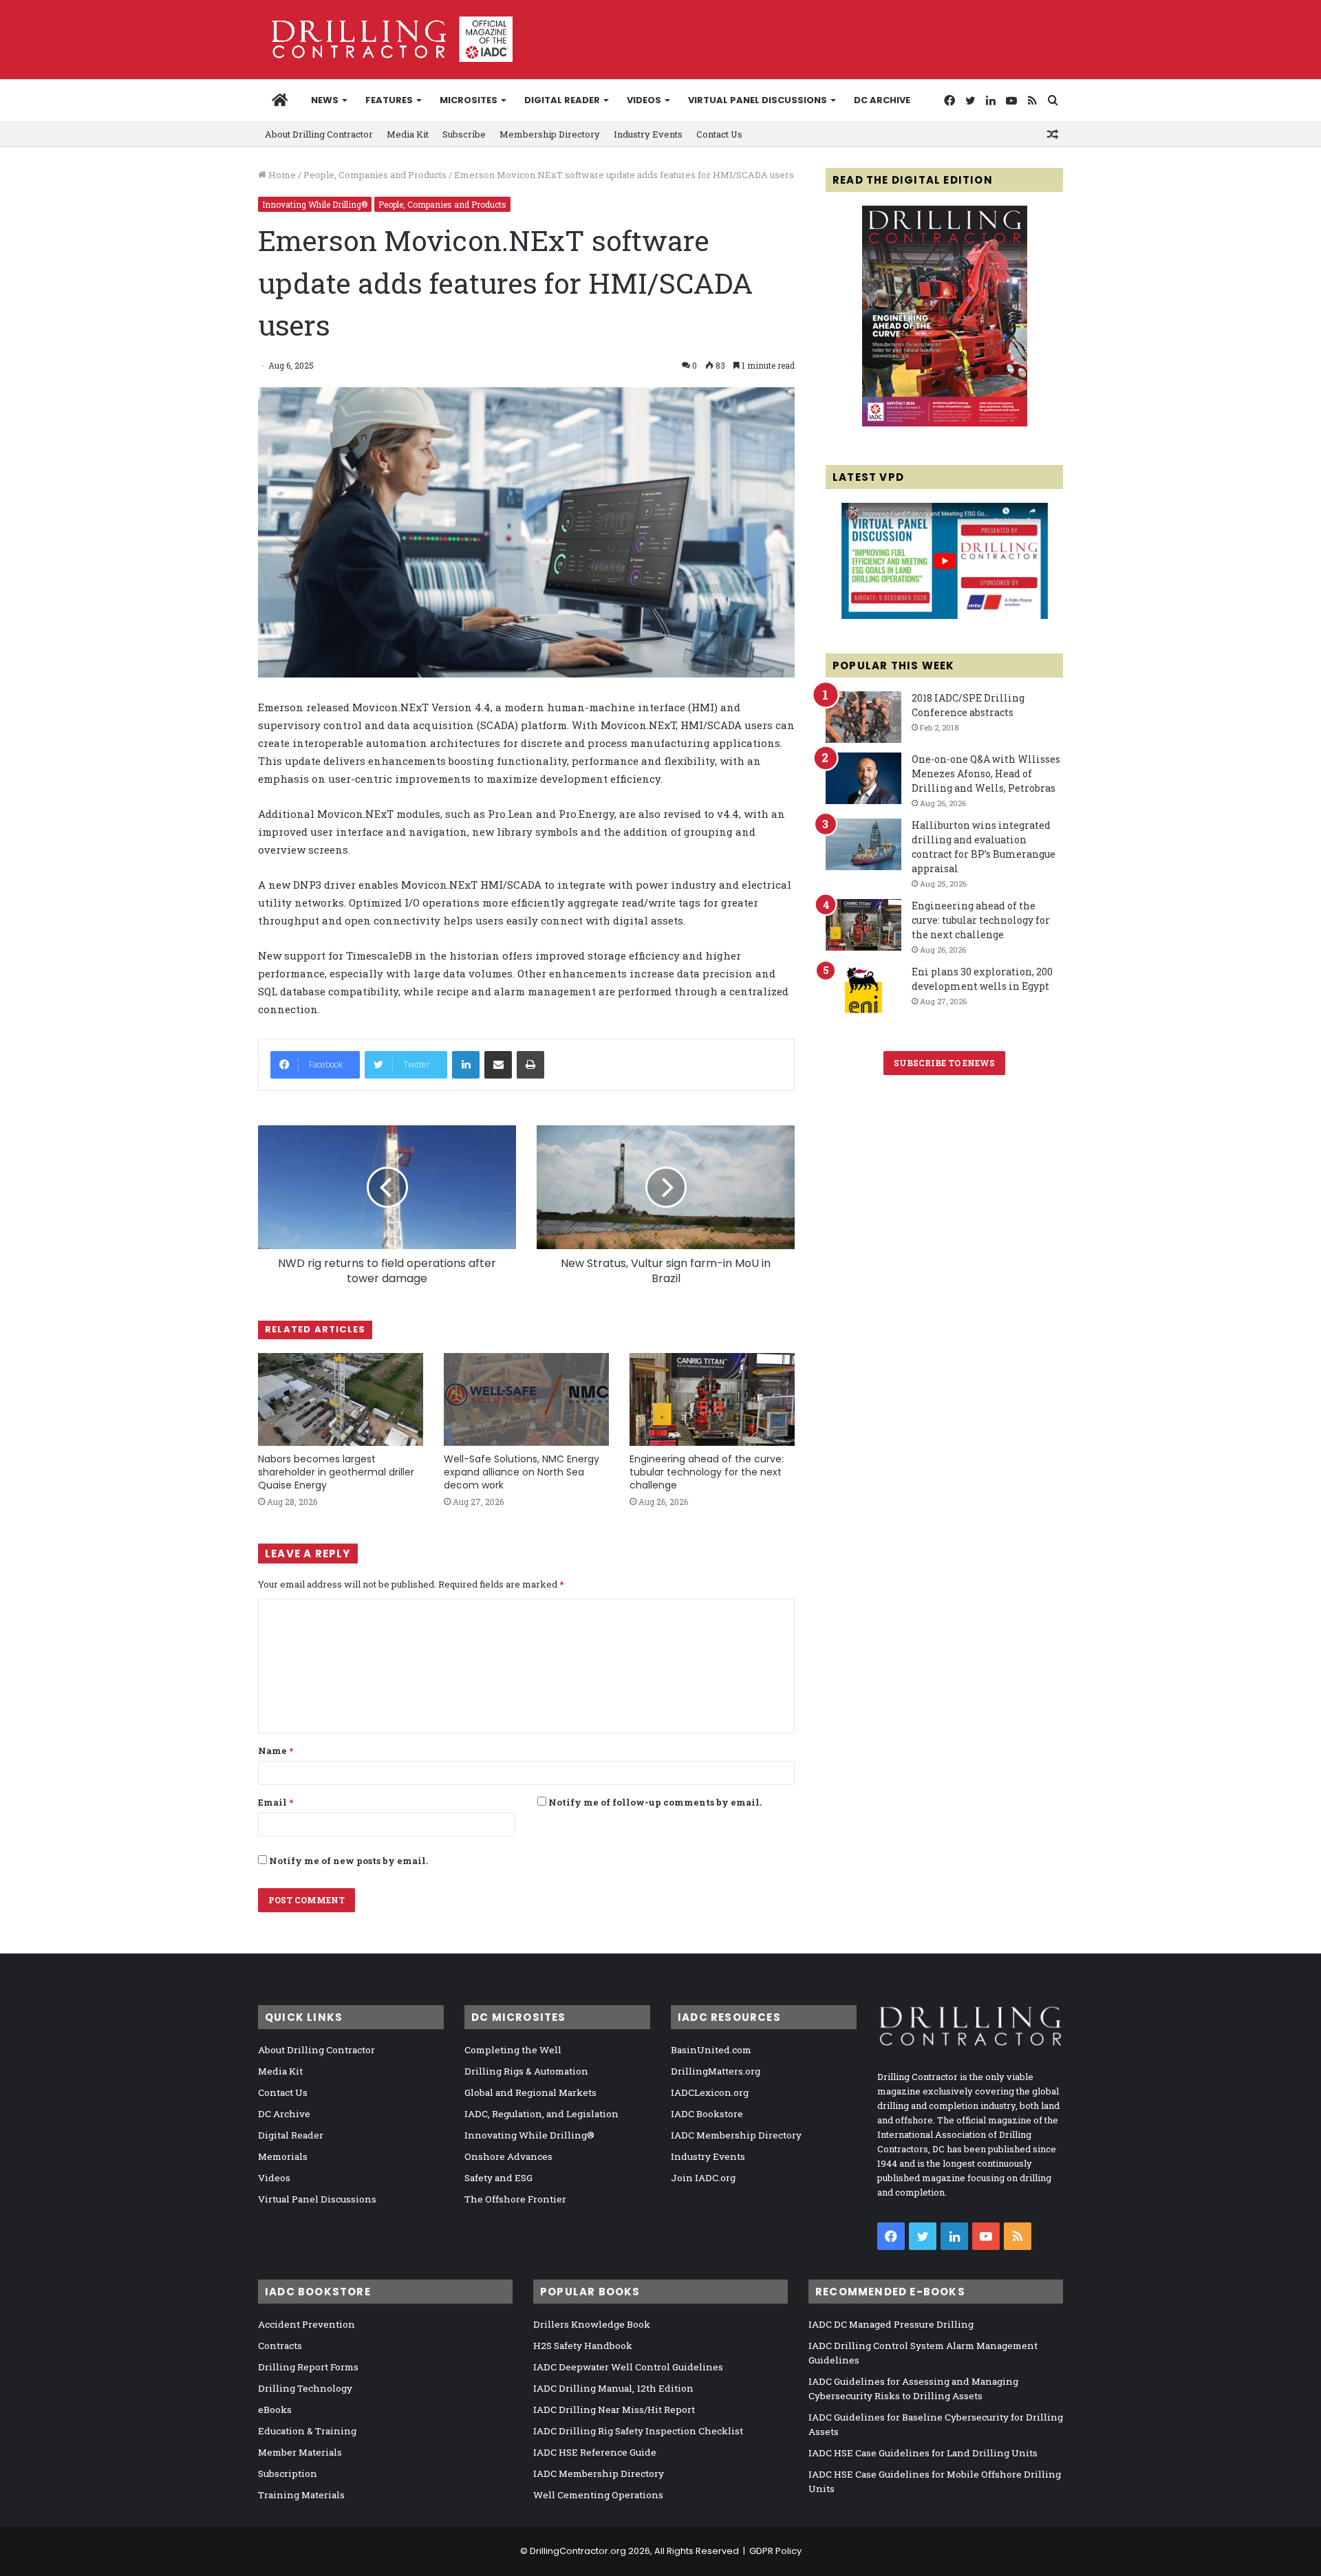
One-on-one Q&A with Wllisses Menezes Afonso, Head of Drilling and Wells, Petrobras (986, 773)
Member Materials (300, 2452)
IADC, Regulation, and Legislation (541, 2114)
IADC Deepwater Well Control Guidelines (628, 2367)
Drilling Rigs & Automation (526, 2071)
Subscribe (464, 134)
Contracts (280, 2346)
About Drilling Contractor (319, 134)
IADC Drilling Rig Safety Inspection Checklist (638, 2431)
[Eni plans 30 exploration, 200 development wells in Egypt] (863, 991)
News (325, 100)
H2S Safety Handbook (583, 2346)
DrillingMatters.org (716, 2071)
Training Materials (301, 2495)
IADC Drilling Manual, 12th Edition (613, 2388)
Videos (644, 100)
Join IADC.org (703, 2178)
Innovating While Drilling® (315, 204)
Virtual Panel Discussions (758, 100)
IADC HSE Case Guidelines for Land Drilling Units (923, 2453)
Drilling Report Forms (308, 2367)
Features (389, 100)
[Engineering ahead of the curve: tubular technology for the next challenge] (712, 1399)
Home (281, 175)
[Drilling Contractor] (385, 39)
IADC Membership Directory (736, 2135)
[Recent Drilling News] (945, 423)
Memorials (283, 2156)
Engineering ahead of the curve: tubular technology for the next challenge (707, 1472)
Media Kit (408, 134)
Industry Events (648, 134)
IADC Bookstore (707, 2114)
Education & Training (307, 2431)
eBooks (275, 2410)
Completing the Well (513, 2050)
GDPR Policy (775, 2551)
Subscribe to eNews (944, 1063)
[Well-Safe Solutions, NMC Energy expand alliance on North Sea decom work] (526, 1399)
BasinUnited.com (711, 2050)
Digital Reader (562, 100)
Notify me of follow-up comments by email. (655, 1802)
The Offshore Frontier (515, 2199)
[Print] (530, 1065)
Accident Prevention (307, 2324)
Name (276, 1751)
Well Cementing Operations (598, 2495)
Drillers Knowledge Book (592, 2324)
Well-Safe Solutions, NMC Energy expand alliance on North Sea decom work (522, 1472)
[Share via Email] (498, 1065)
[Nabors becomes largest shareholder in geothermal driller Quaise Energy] (341, 1399)
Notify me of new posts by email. (348, 1861)
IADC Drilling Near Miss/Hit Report (614, 2410)
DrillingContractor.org (578, 2551)
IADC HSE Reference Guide (595, 2452)
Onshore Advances (508, 2156)
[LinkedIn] (466, 1065)
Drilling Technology (305, 2388)
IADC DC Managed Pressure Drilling (891, 2324)
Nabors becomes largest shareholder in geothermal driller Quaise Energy (336, 1472)
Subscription (288, 2474)
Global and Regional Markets (530, 2092)
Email (276, 1802)
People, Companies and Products (375, 175)
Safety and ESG (498, 2178)
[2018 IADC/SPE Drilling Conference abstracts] (863, 717)
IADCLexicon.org (710, 2092)
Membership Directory (550, 134)
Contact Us (719, 134)
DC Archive (882, 100)
